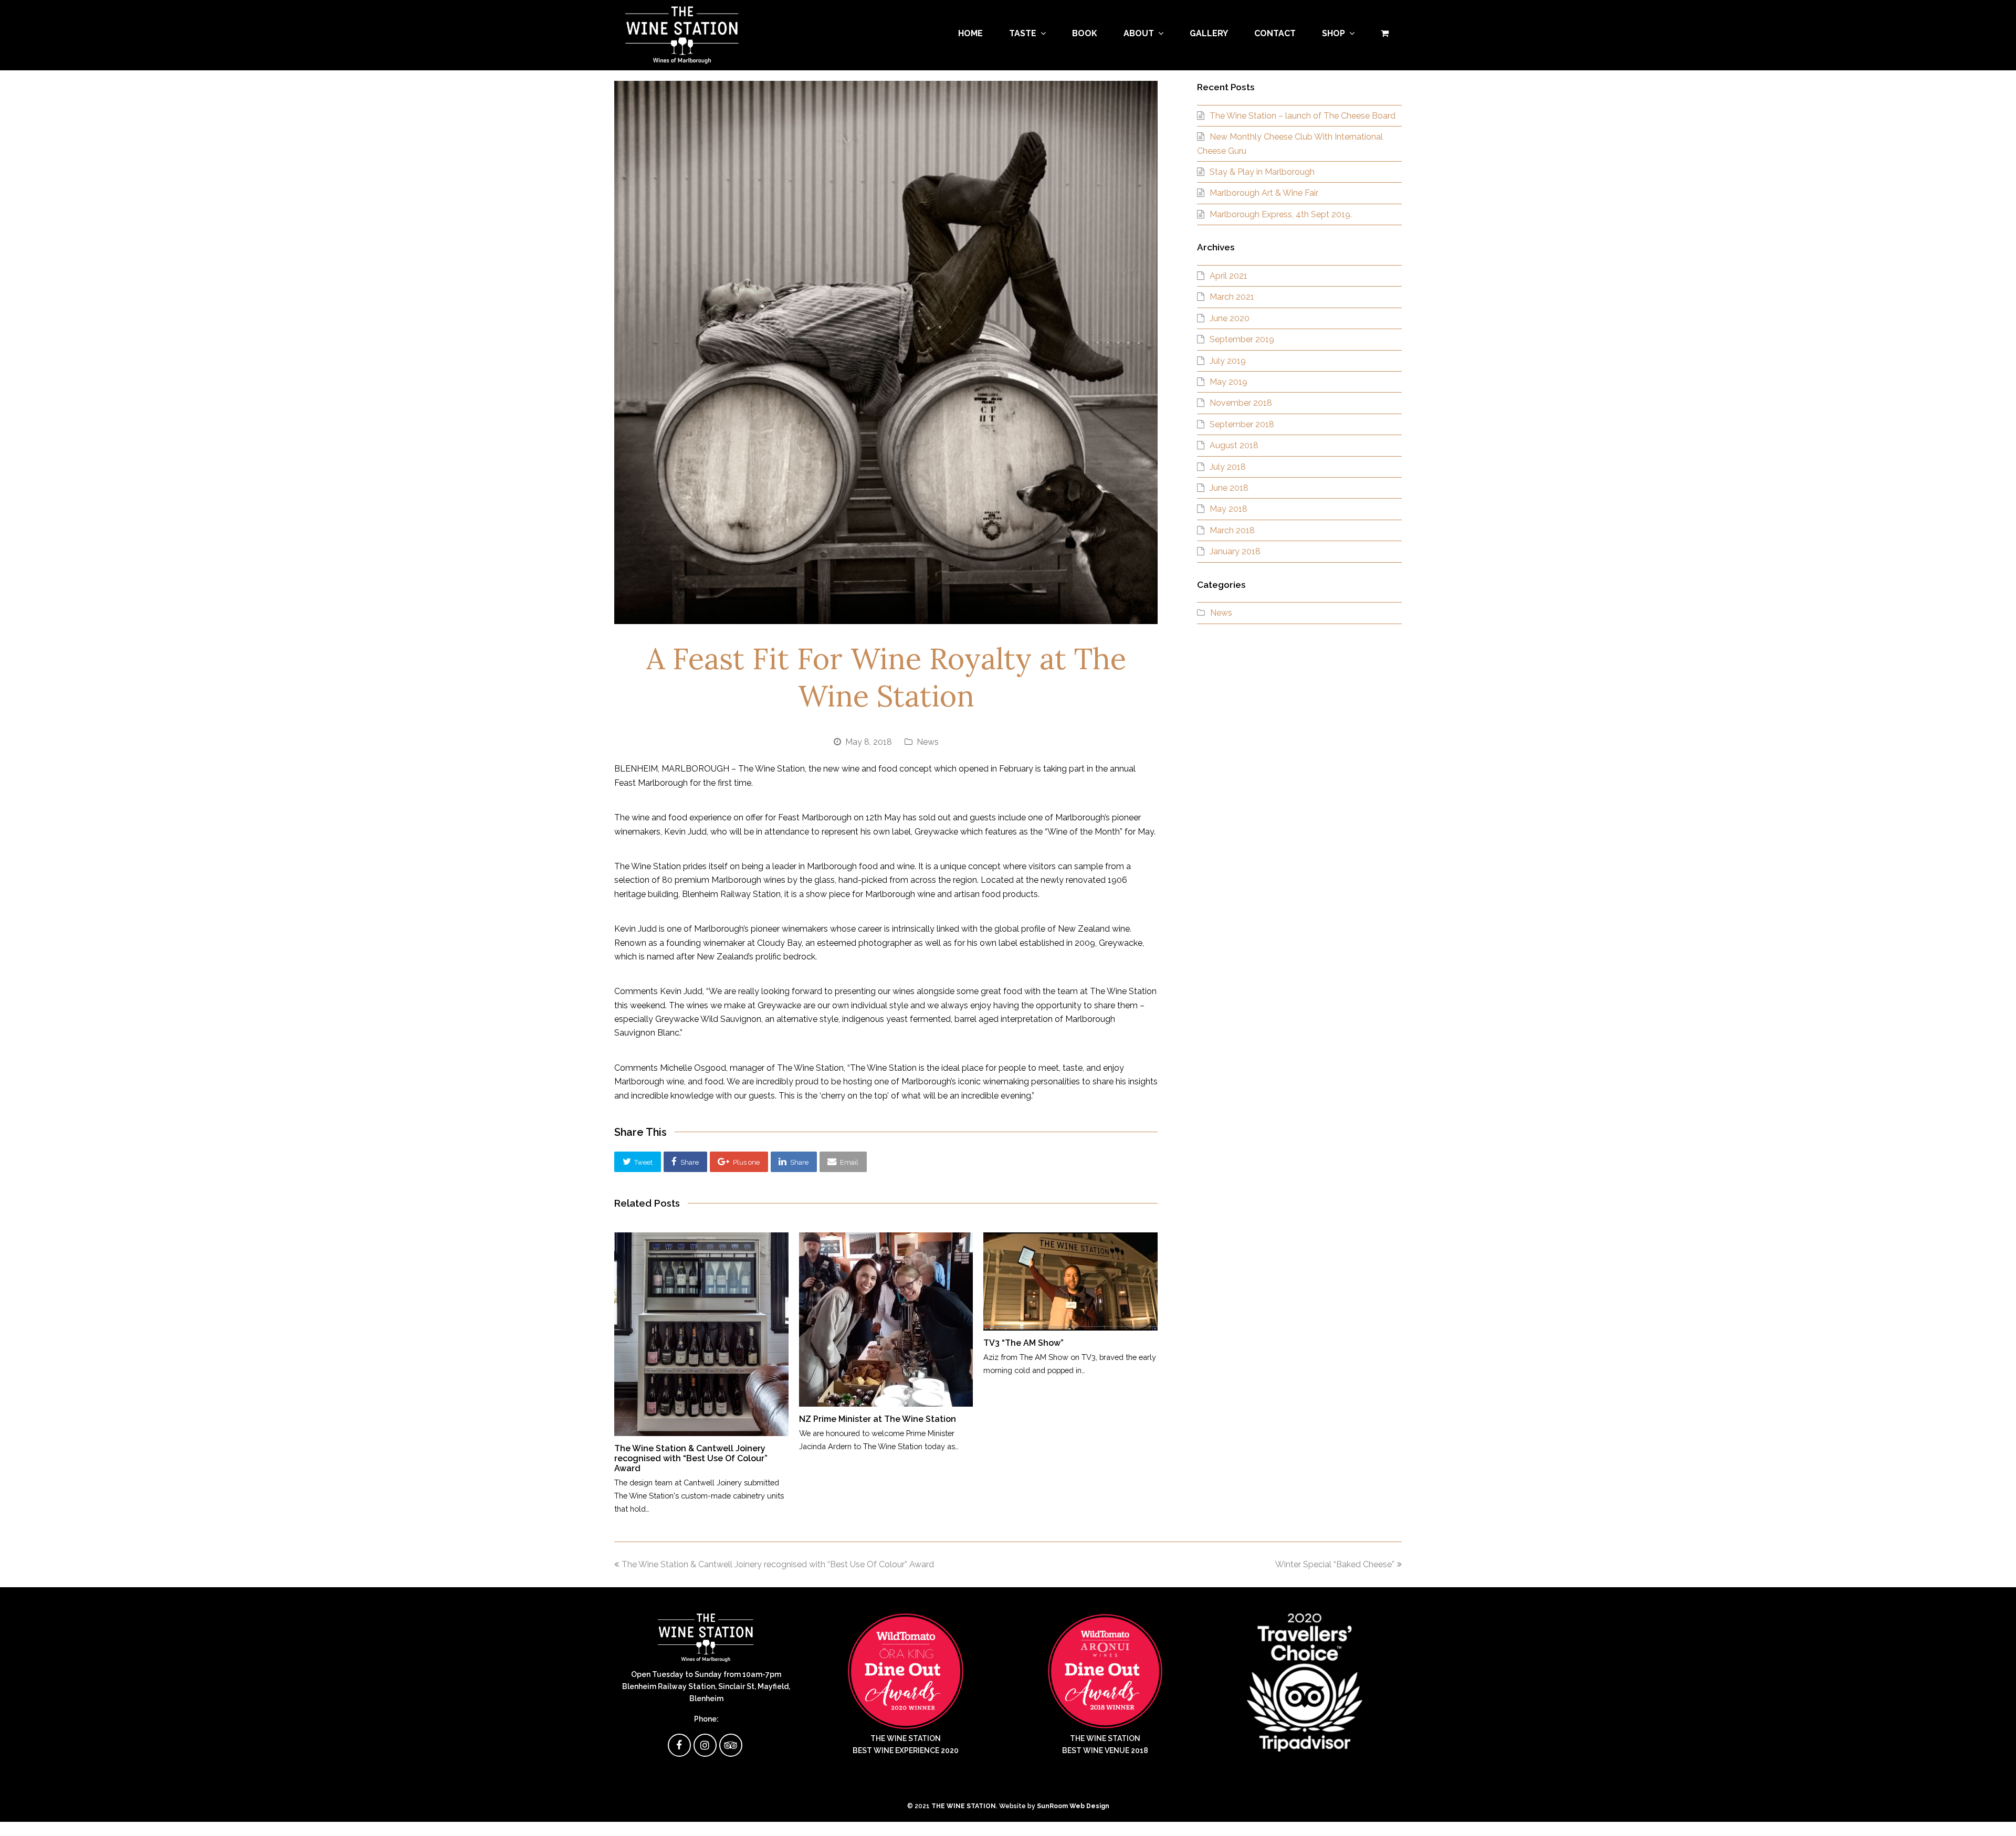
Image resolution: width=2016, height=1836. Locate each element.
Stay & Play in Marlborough (1262, 172)
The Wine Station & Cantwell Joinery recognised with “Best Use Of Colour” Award (691, 1458)
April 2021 (1228, 276)
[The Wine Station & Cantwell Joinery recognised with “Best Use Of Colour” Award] (701, 1334)
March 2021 (1232, 297)
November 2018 (1241, 403)
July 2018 (1228, 467)
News (928, 742)
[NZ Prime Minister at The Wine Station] (886, 1320)
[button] (638, 1162)
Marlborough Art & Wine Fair (1264, 193)
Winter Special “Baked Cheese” (1335, 1564)
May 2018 (1228, 509)
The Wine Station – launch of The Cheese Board (1303, 116)
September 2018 (1242, 424)
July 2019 (1228, 361)
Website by (1054, 1806)
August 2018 (1234, 445)
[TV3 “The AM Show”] (1070, 1281)
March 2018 (1232, 530)
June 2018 (1229, 488)
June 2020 (1230, 318)
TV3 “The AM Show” (1023, 1343)
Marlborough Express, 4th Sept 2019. (1281, 214)
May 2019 (1228, 382)
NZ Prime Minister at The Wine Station (878, 1419)
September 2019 (1242, 339)
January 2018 (1235, 551)
